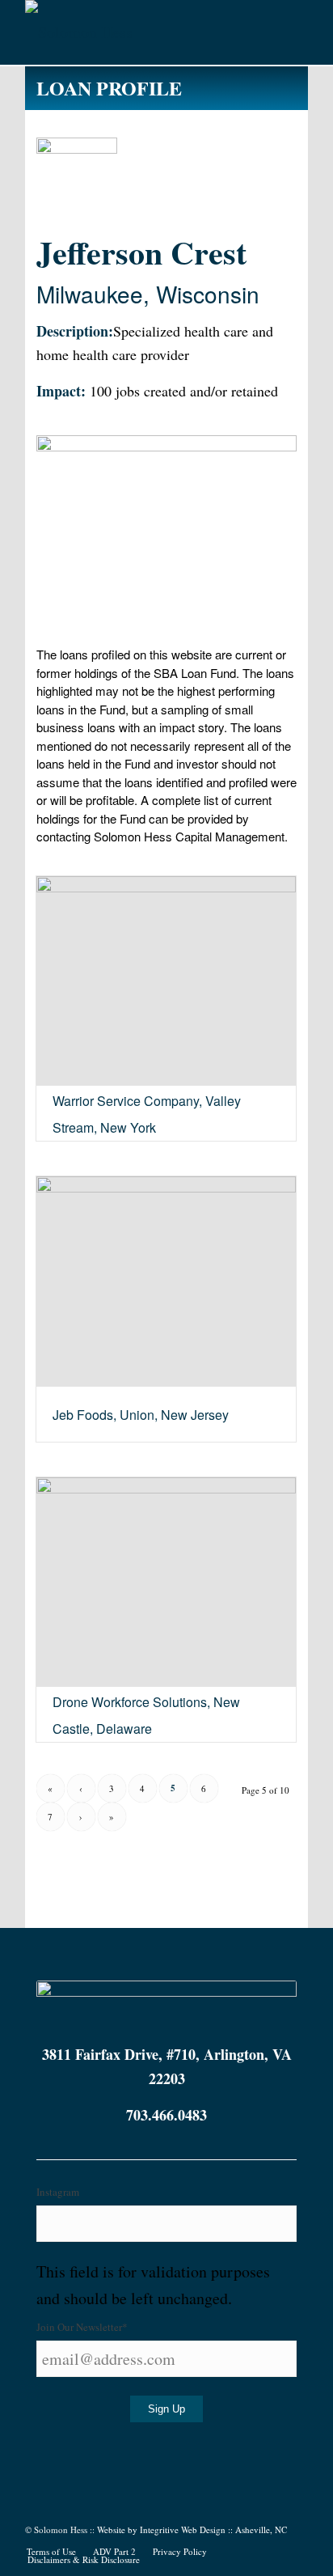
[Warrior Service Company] (166, 981)
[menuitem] (51, 2552)
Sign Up (166, 2409)
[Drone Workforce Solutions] (166, 1582)
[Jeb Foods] (166, 1282)
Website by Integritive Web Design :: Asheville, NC (192, 2529)
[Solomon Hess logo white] (138, 32)
